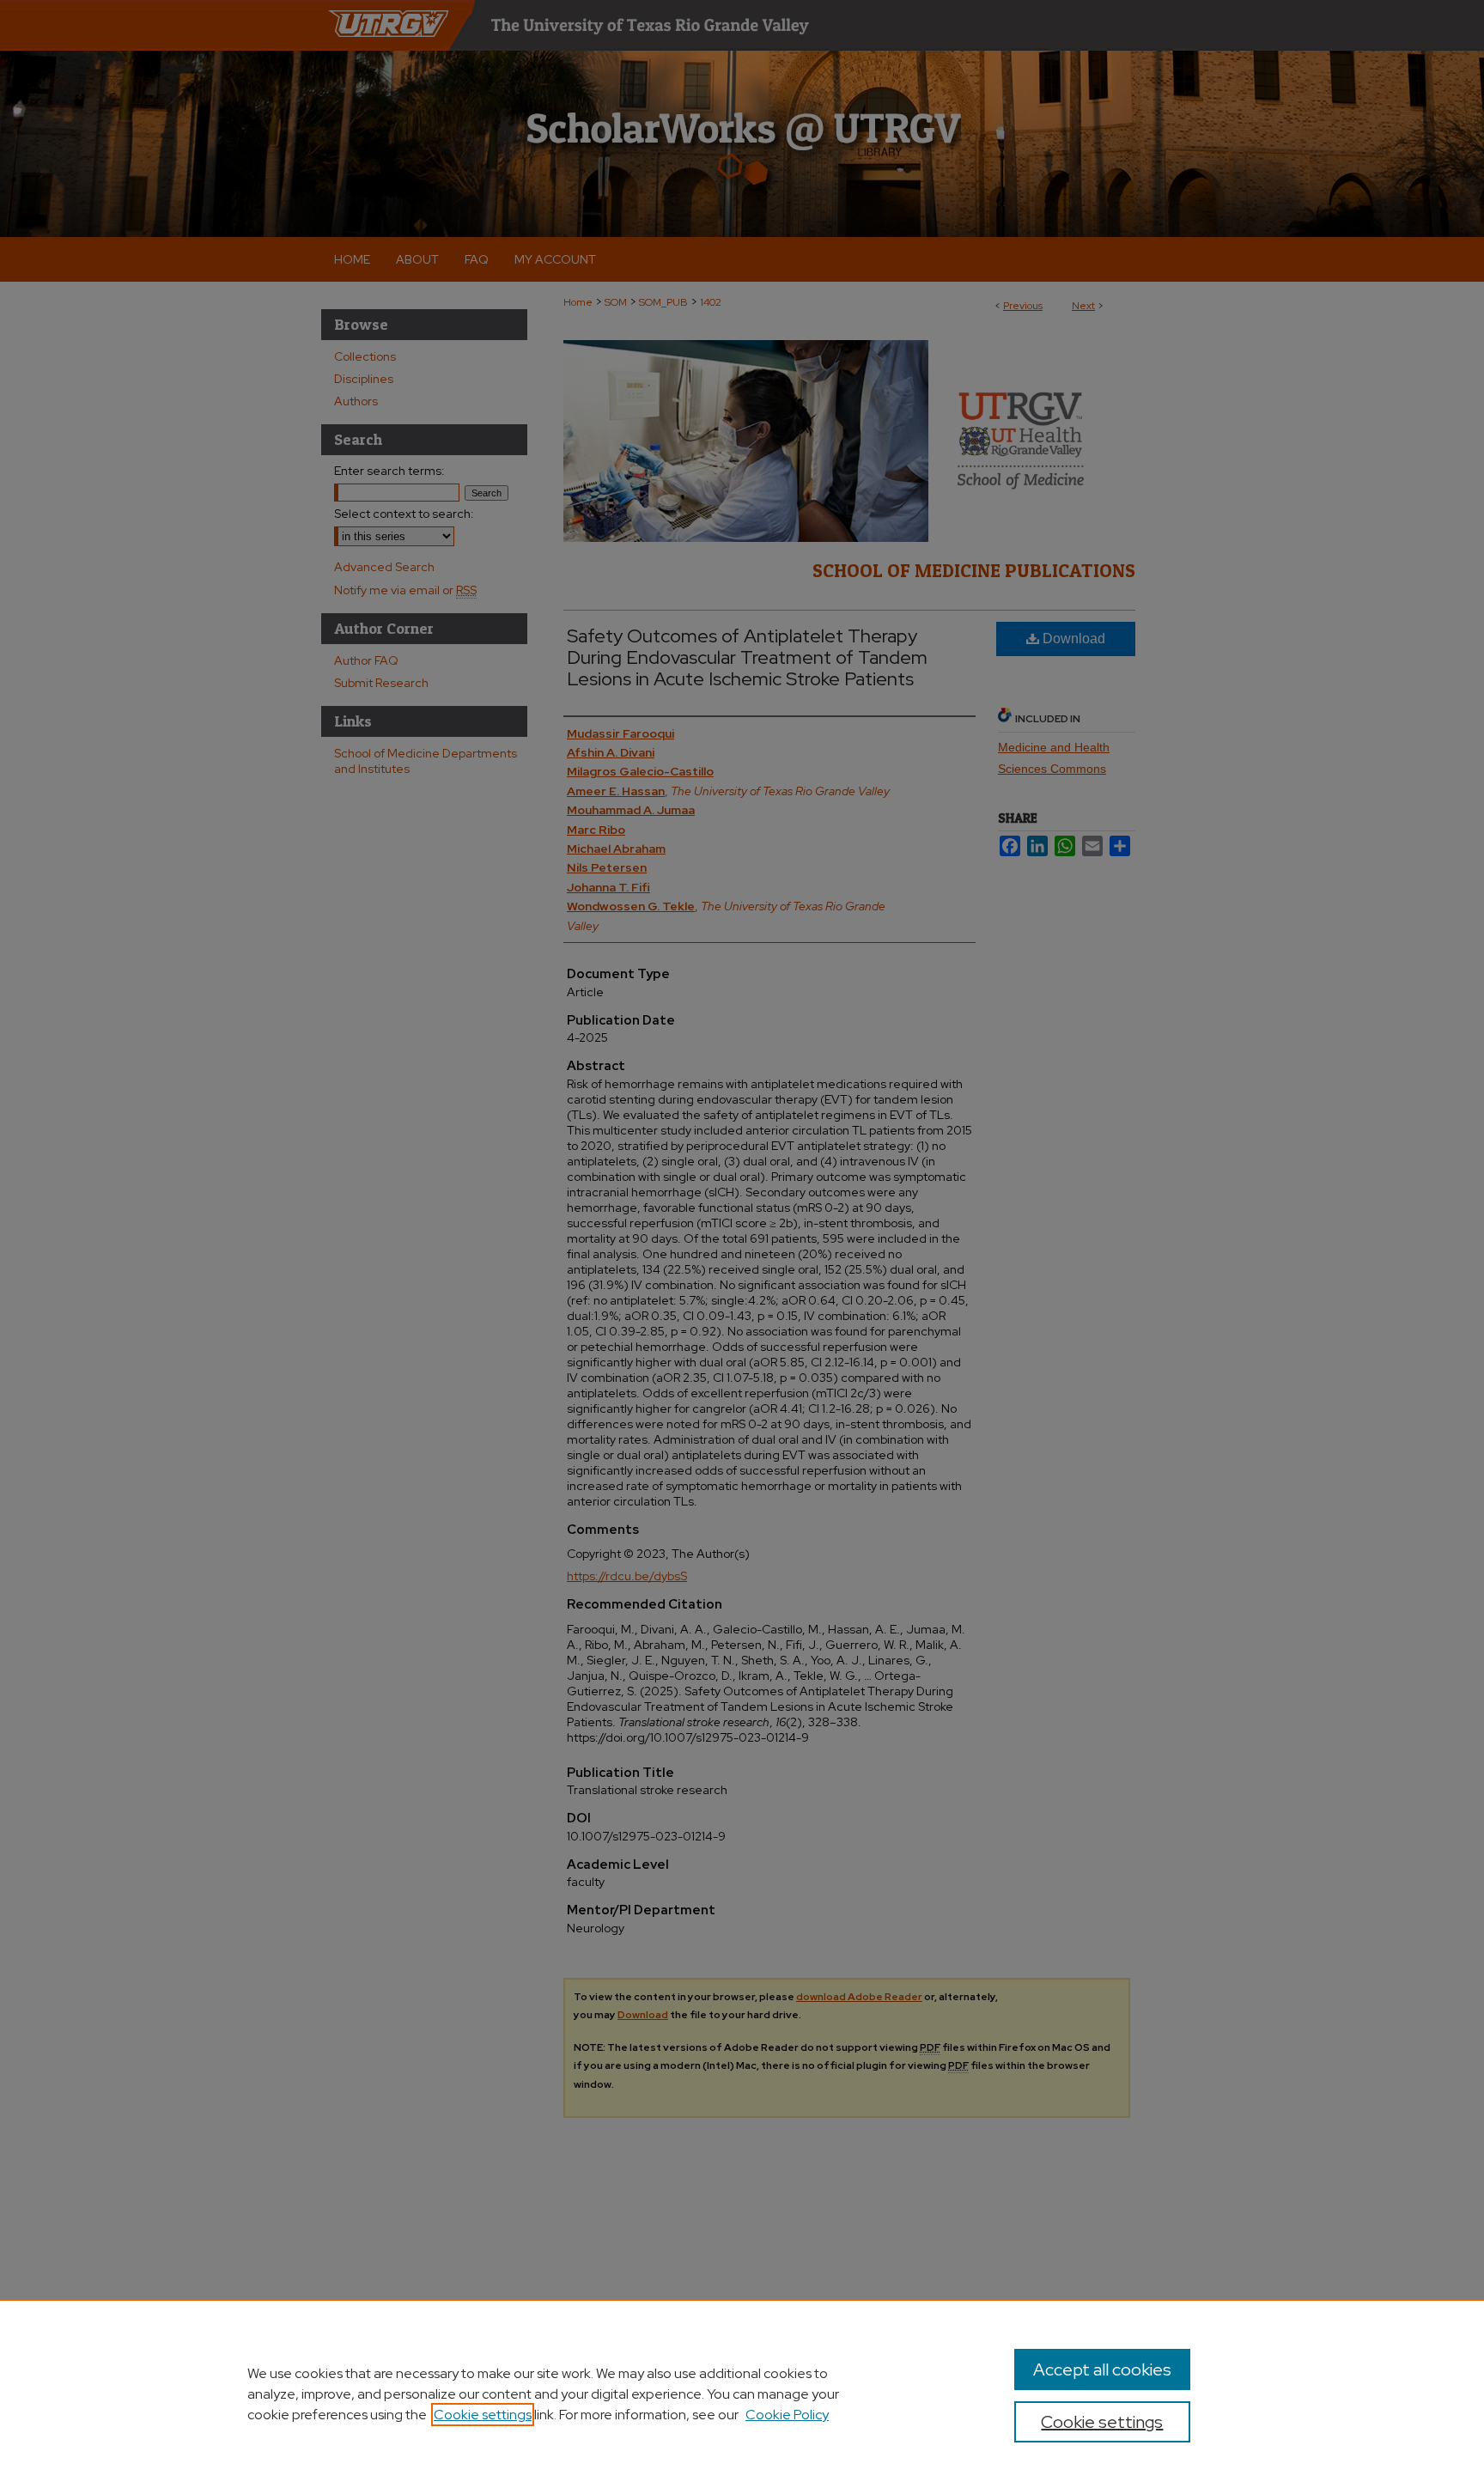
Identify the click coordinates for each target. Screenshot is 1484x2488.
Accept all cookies (1102, 2369)
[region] (742, 2394)
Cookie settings (483, 2415)
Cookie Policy (787, 2415)
